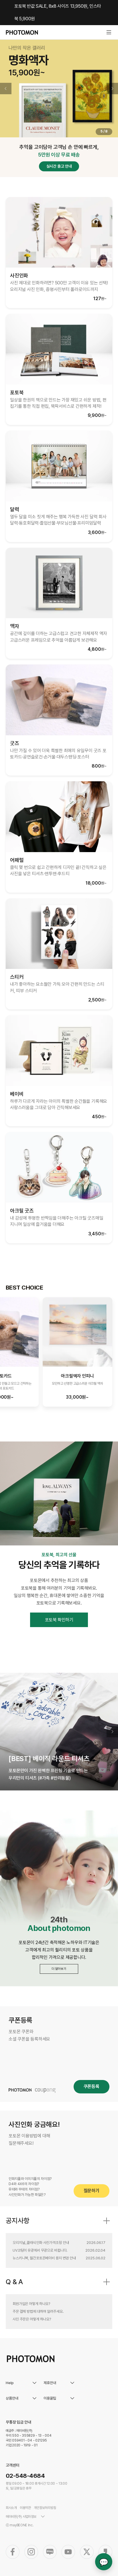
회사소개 (11, 2508)
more (107, 2221)
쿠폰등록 (92, 2086)
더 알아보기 (59, 1969)
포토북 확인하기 (59, 1620)
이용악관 (25, 2508)
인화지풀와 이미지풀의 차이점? (30, 2179)
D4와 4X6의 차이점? (24, 2184)
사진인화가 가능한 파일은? (27, 2195)
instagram (31, 2552)
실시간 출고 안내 (59, 166)
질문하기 (92, 2191)
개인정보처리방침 (45, 2508)
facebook (13, 2552)
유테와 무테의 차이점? (24, 2189)
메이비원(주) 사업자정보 (21, 2517)
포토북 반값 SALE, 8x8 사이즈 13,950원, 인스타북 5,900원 (58, 12)
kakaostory (105, 2552)
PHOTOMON (22, 32)
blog (50, 2552)
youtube (68, 2552)
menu (109, 32)
